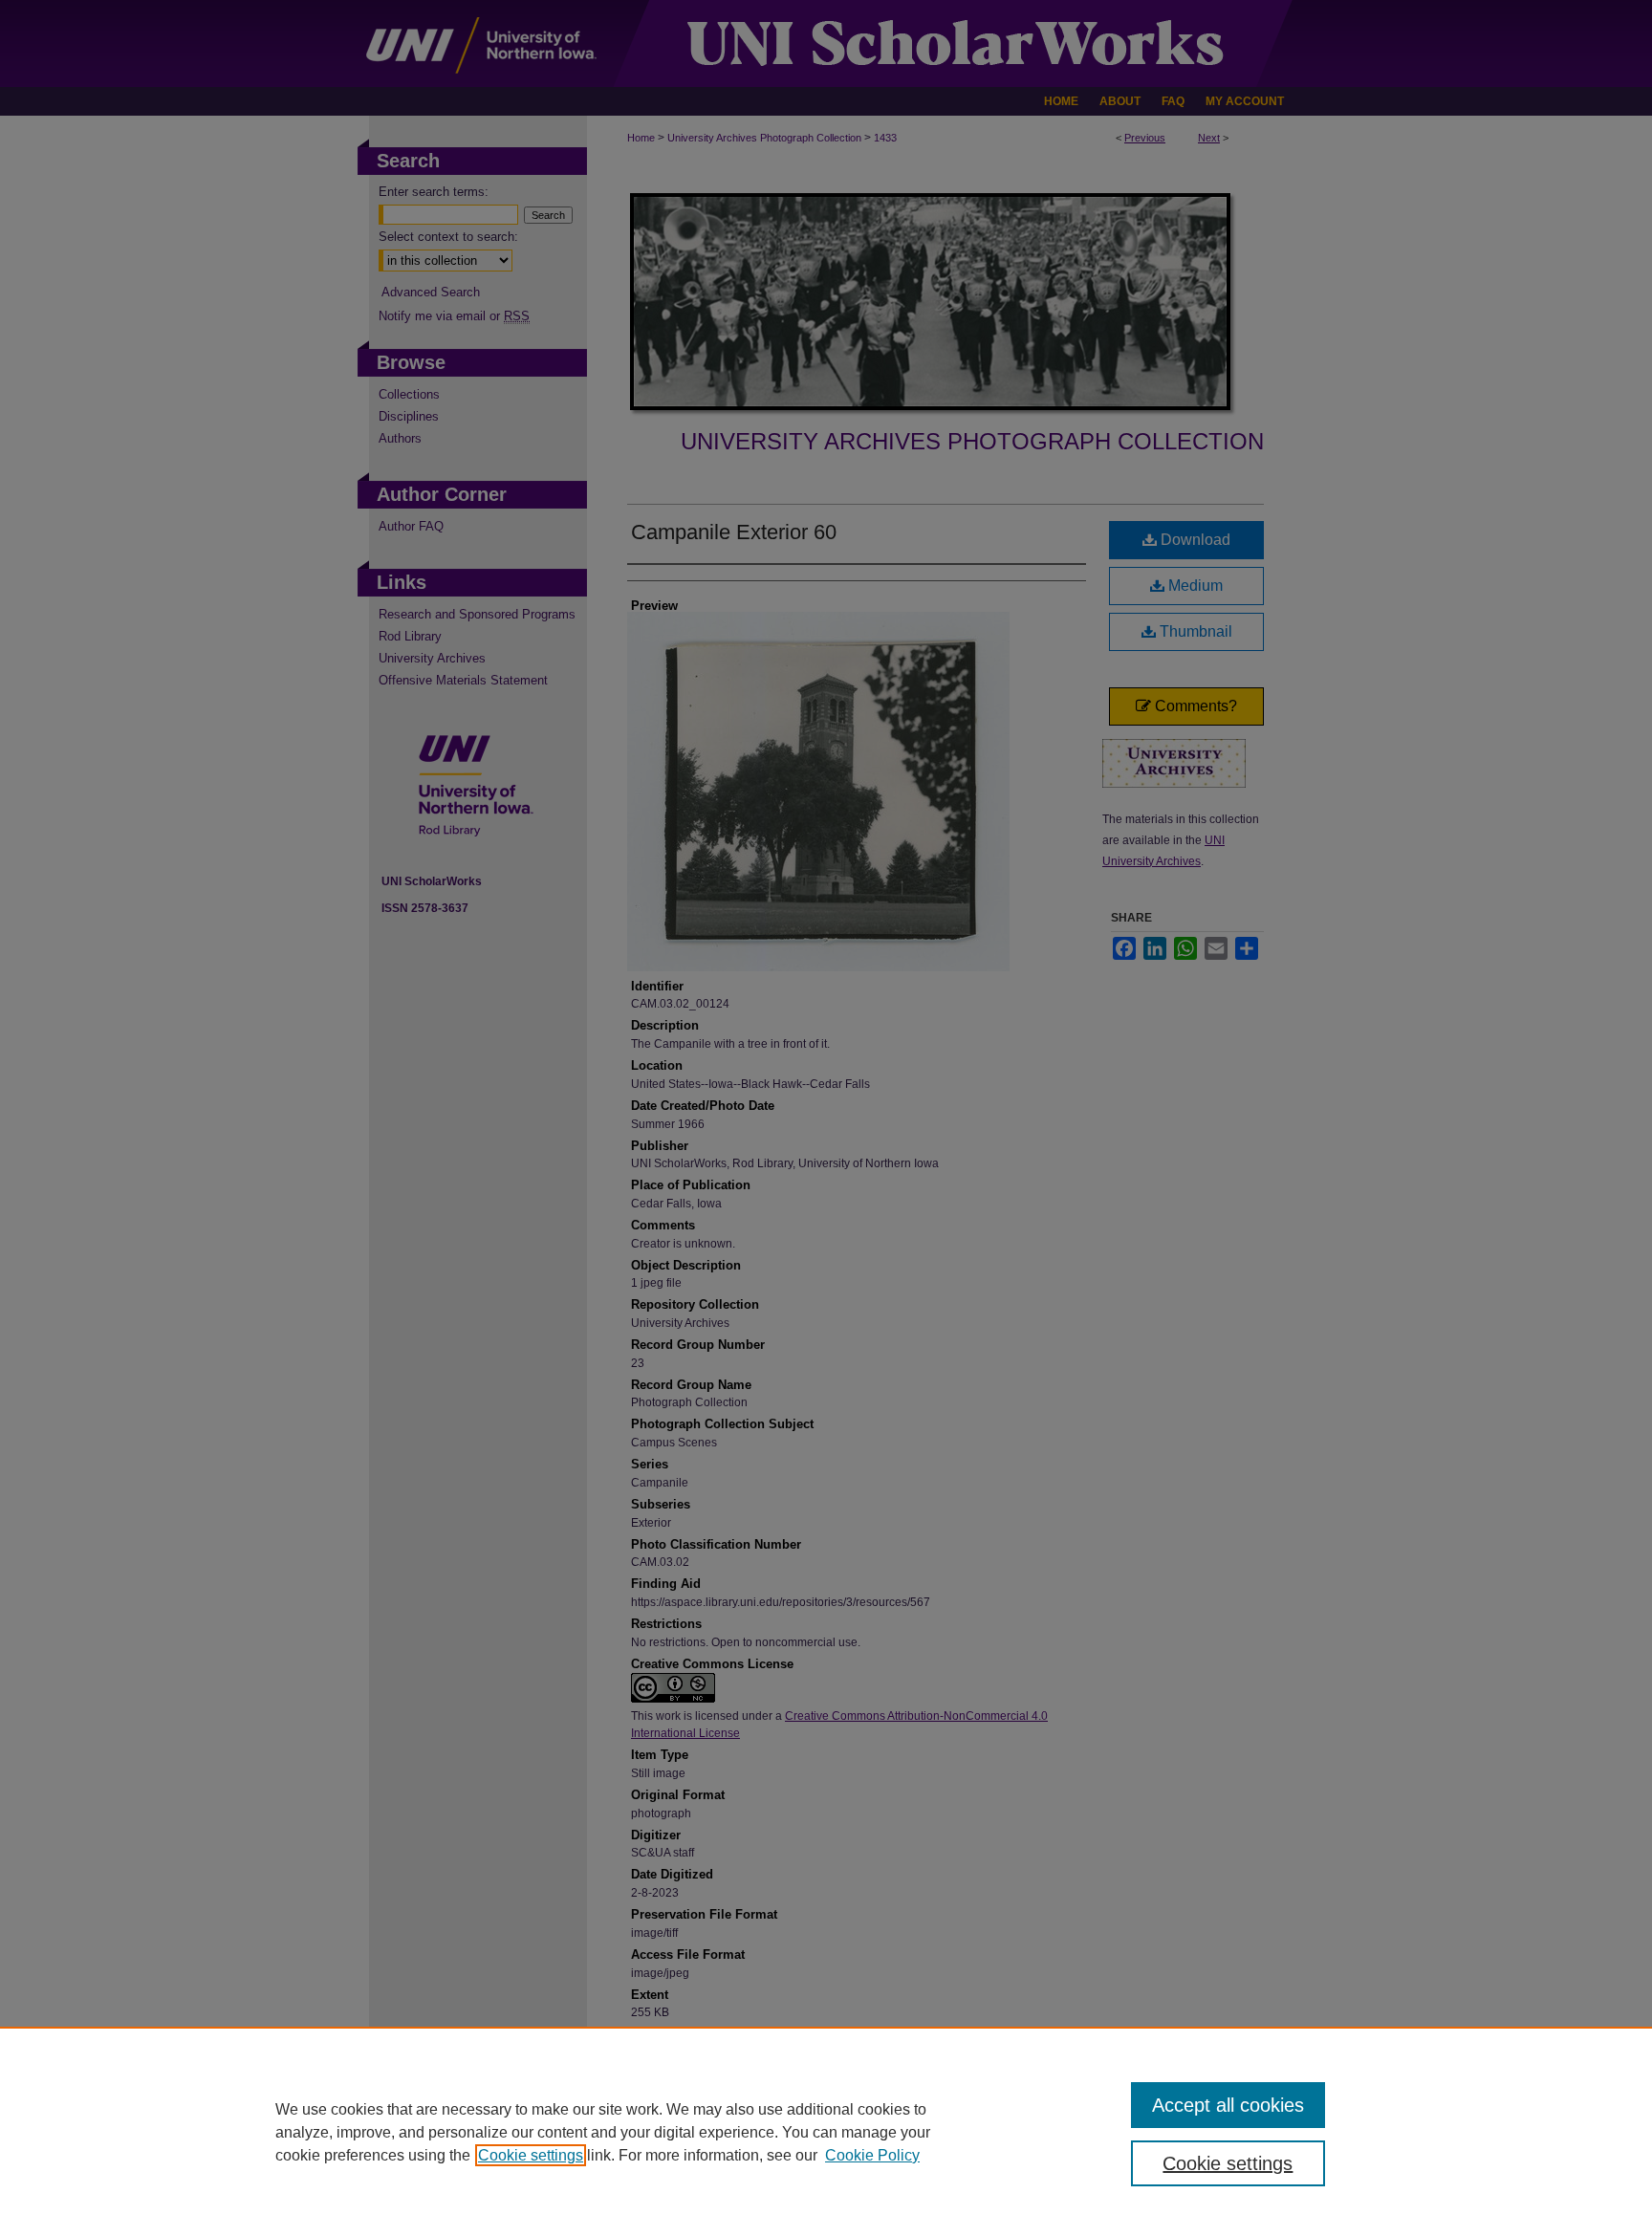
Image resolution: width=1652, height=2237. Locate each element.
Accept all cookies (1228, 2105)
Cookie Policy (872, 2155)
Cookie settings (531, 2155)
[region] (826, 2132)
